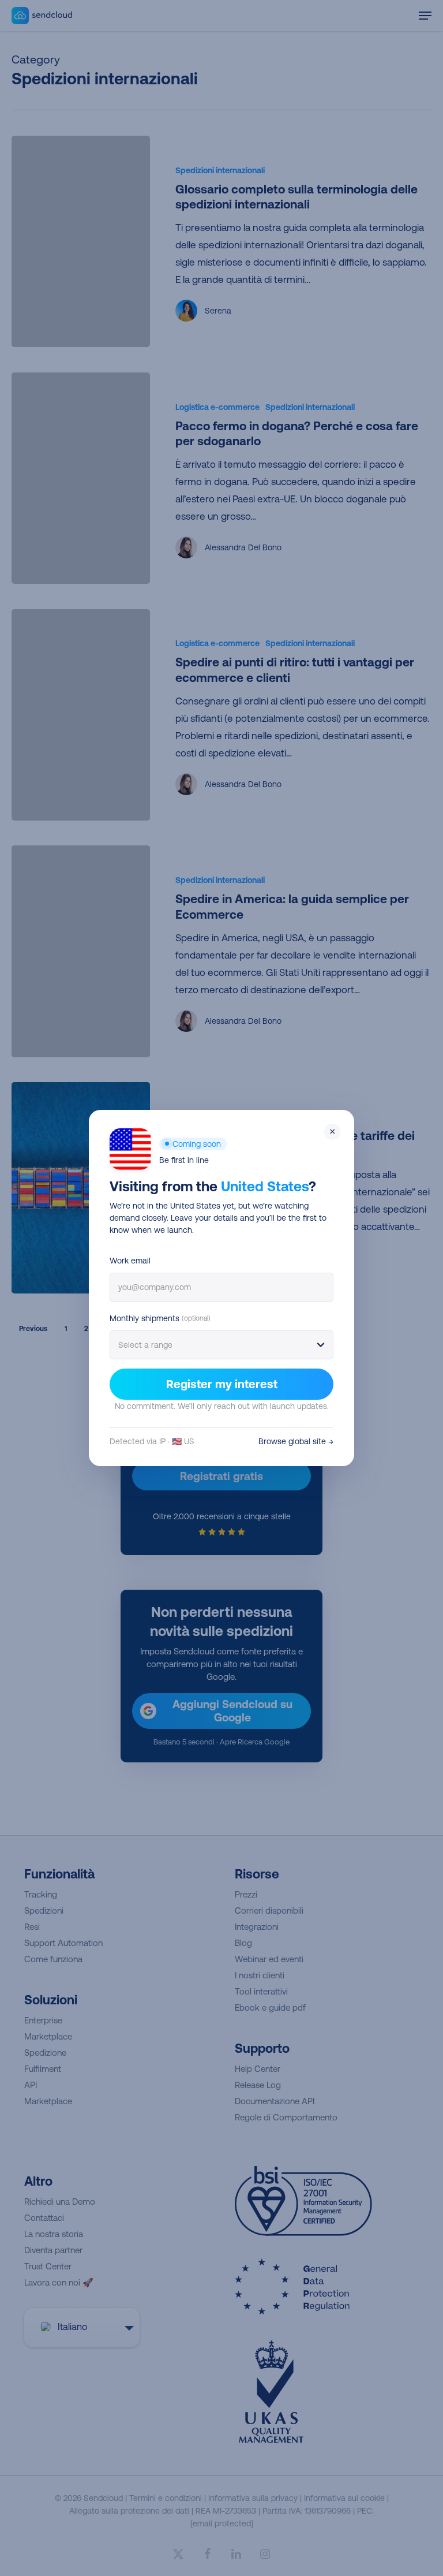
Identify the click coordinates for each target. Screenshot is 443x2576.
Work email (130, 1261)
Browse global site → (296, 1441)
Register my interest (222, 1384)
